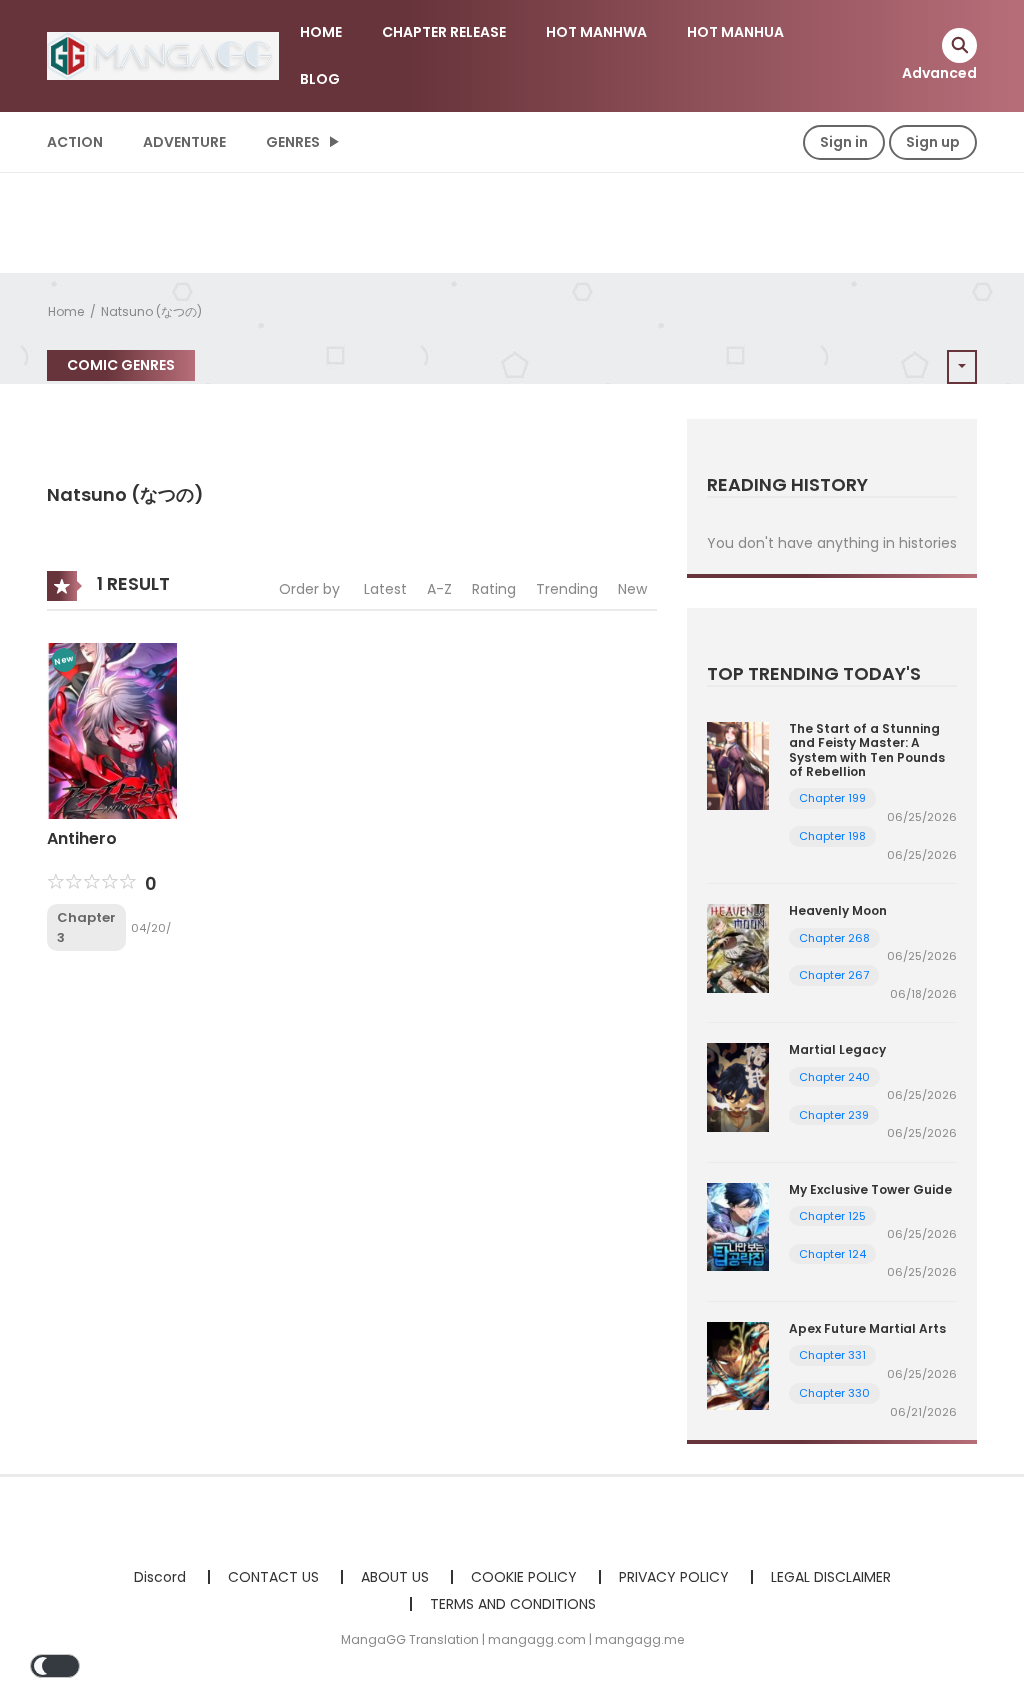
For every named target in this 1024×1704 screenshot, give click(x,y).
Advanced (939, 73)
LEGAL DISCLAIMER (831, 1577)
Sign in (844, 142)
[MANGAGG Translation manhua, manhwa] (163, 55)
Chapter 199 (832, 798)
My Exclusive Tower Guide (870, 1189)
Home (66, 311)
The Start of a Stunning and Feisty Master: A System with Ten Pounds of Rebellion (867, 750)
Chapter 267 (834, 975)
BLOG (320, 79)
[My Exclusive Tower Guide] (738, 1226)
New (632, 589)
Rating (494, 589)
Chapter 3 (86, 927)
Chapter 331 (832, 1355)
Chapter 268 (834, 938)
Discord (160, 1577)
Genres (293, 142)
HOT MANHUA (735, 32)
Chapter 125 (832, 1216)
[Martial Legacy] (738, 1086)
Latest (385, 589)
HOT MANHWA (596, 32)
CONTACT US (273, 1577)
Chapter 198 (832, 836)
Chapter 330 (834, 1393)
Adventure (184, 142)
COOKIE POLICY (524, 1577)
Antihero (82, 838)
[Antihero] (112, 730)
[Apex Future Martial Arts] (738, 1365)
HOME (321, 32)
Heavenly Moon (838, 910)
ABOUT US (395, 1577)
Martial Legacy (837, 1049)
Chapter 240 (834, 1077)
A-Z (439, 589)
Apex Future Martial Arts (867, 1328)
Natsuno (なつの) (151, 311)
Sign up (933, 142)
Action (75, 142)
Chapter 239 (834, 1115)
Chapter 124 (832, 1254)
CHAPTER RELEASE (444, 32)
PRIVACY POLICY (674, 1577)
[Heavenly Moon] (738, 947)
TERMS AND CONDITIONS (513, 1604)
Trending (567, 589)
